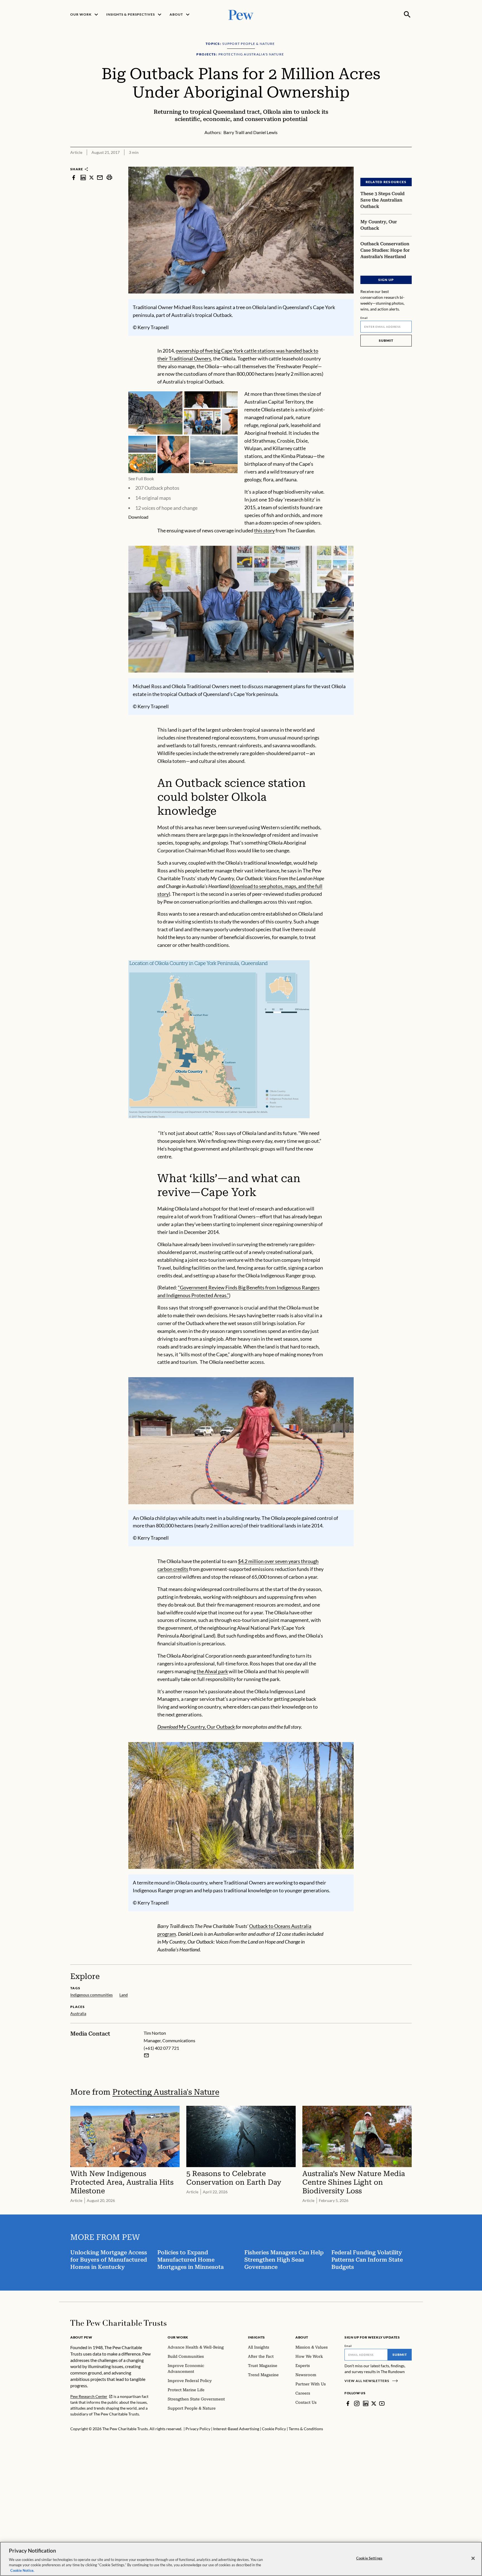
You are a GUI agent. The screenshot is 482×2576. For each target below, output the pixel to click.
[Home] (118, 2323)
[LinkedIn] (366, 2403)
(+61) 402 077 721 (161, 2048)
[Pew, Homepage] (241, 14)
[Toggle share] (408, 163)
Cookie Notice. (22, 2570)
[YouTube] (382, 2403)
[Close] (473, 2558)
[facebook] (74, 177)
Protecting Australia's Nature (166, 2092)
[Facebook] (348, 2403)
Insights (256, 2337)
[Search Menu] (407, 14)
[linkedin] (83, 177)
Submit (386, 340)
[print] (109, 177)
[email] (100, 177)
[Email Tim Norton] (146, 2055)
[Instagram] (357, 2403)
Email (364, 318)
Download (138, 517)
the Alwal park (212, 1671)
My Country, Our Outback (196, 1727)
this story (264, 530)
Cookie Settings (369, 2558)
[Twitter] (374, 2403)
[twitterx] (91, 177)
